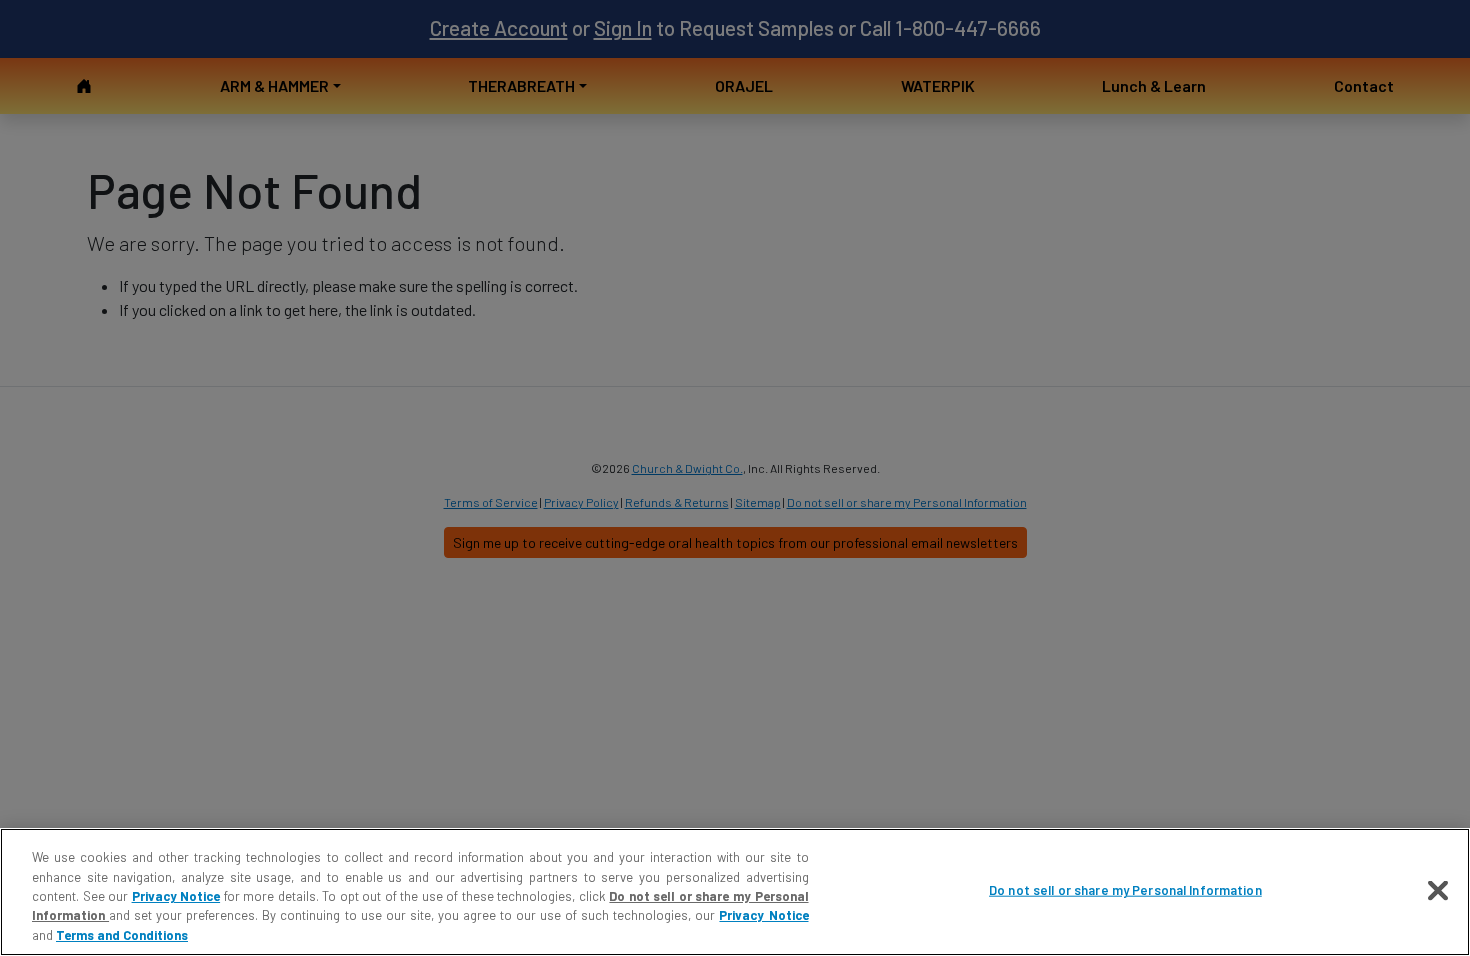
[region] (735, 892)
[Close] (1438, 891)
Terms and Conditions (122, 935)
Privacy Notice (176, 896)
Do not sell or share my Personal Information (1125, 890)
